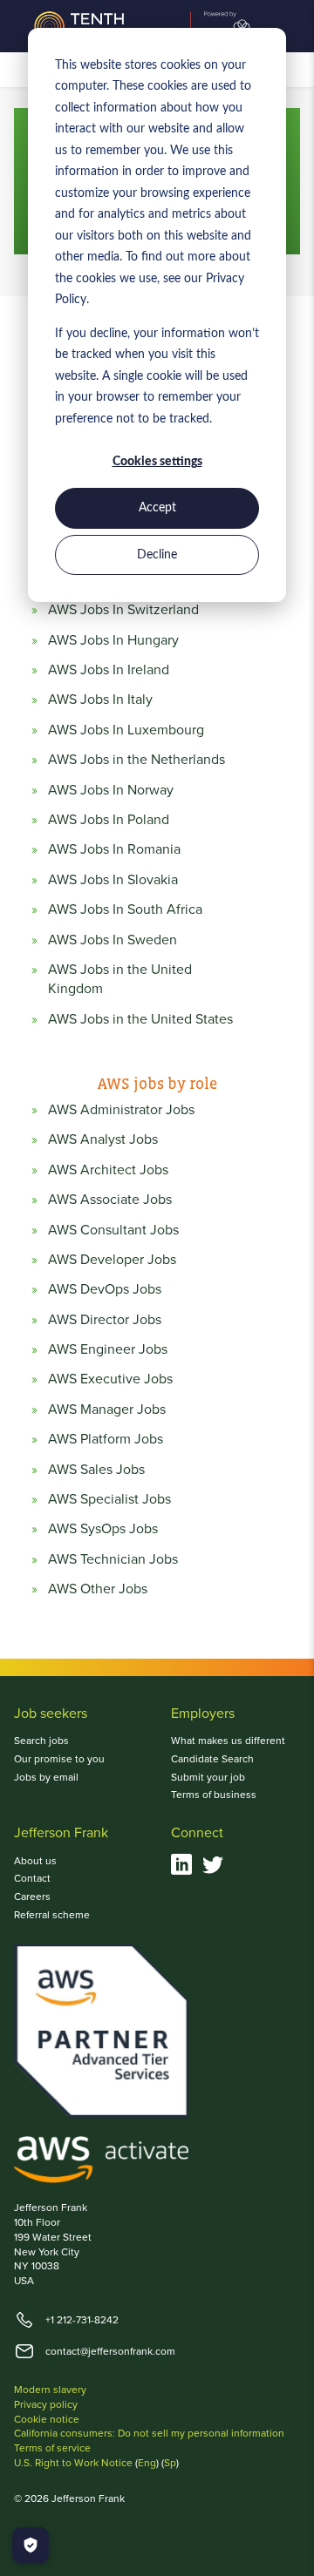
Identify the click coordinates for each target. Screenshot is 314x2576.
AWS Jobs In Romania (114, 849)
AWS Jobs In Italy (100, 700)
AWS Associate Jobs (110, 1200)
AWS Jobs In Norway (111, 790)
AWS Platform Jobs (106, 1439)
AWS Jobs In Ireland (109, 670)
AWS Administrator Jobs (121, 1110)
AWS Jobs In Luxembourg (126, 730)
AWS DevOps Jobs (105, 1289)
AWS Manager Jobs (107, 1410)
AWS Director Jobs (105, 1320)
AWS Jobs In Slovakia (113, 880)
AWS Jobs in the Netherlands (137, 760)
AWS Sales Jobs (96, 1470)
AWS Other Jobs (98, 1589)
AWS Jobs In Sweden (113, 940)
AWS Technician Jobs (113, 1559)
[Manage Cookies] (31, 2546)
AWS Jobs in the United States (140, 1019)
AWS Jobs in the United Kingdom (120, 979)
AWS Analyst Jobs (103, 1139)
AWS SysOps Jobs (103, 1529)
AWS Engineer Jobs (108, 1349)
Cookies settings (157, 462)
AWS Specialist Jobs (109, 1499)
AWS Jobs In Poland (109, 820)
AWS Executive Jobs (110, 1379)
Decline (157, 555)
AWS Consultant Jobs (113, 1230)
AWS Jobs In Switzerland (123, 610)
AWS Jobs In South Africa (125, 909)
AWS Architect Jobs (108, 1170)
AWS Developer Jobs (112, 1260)
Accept (157, 508)
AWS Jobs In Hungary (113, 640)
